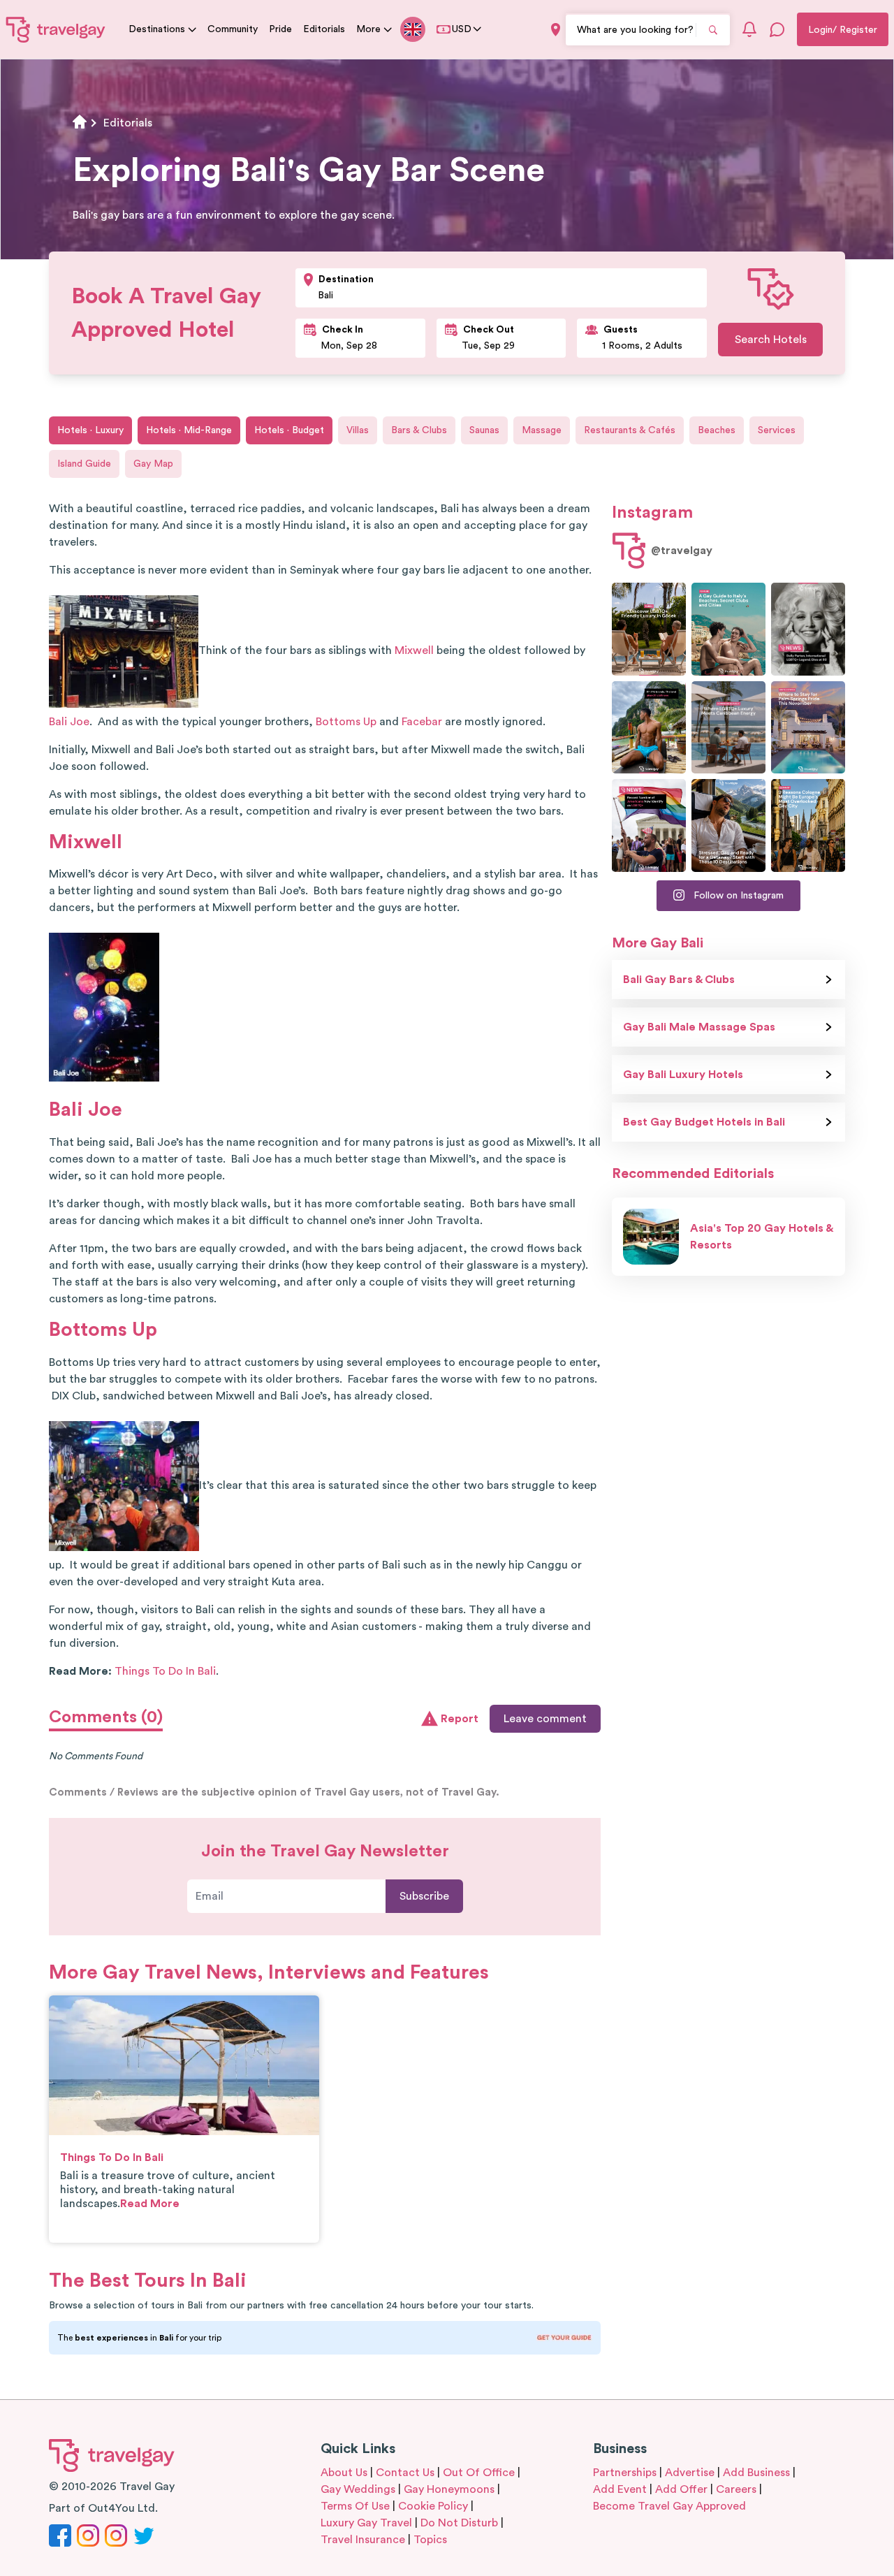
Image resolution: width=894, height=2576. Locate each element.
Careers (736, 2489)
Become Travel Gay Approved (669, 2506)
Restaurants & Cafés (630, 430)
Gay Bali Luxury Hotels (683, 1075)
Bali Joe (69, 722)
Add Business (756, 2473)
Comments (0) (106, 1717)
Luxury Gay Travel (366, 2523)
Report (460, 1719)
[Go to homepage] (56, 29)
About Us (344, 2473)
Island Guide (84, 464)
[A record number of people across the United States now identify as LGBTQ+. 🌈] (649, 825)
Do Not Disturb (459, 2523)
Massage (542, 430)
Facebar (422, 722)
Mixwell (414, 650)
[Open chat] (777, 29)
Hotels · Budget (289, 430)
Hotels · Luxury (90, 430)
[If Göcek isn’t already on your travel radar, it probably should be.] (649, 629)
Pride (280, 29)
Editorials (324, 29)
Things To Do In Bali (165, 1671)
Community (233, 29)
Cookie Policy (433, 2506)
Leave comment (545, 1719)
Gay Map (153, 464)
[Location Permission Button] (556, 30)
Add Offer (681, 2489)
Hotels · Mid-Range (189, 430)
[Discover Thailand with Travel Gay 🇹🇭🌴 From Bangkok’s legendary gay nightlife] (649, 728)
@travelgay (682, 551)
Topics (430, 2540)
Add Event (620, 2489)
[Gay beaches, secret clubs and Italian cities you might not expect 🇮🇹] (728, 629)
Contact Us (405, 2473)
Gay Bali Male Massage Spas (699, 1027)
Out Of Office (479, 2473)
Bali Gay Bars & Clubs (679, 980)
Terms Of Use (355, 2506)
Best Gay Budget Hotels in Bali (704, 1122)
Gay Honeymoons (449, 2489)
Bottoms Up (346, 722)
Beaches (717, 430)
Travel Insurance (363, 2540)
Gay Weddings (358, 2489)
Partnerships (625, 2473)
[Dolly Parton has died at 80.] (808, 629)
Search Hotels (771, 340)
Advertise (690, 2473)
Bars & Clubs (419, 430)
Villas (358, 430)
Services (777, 430)
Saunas (484, 430)
